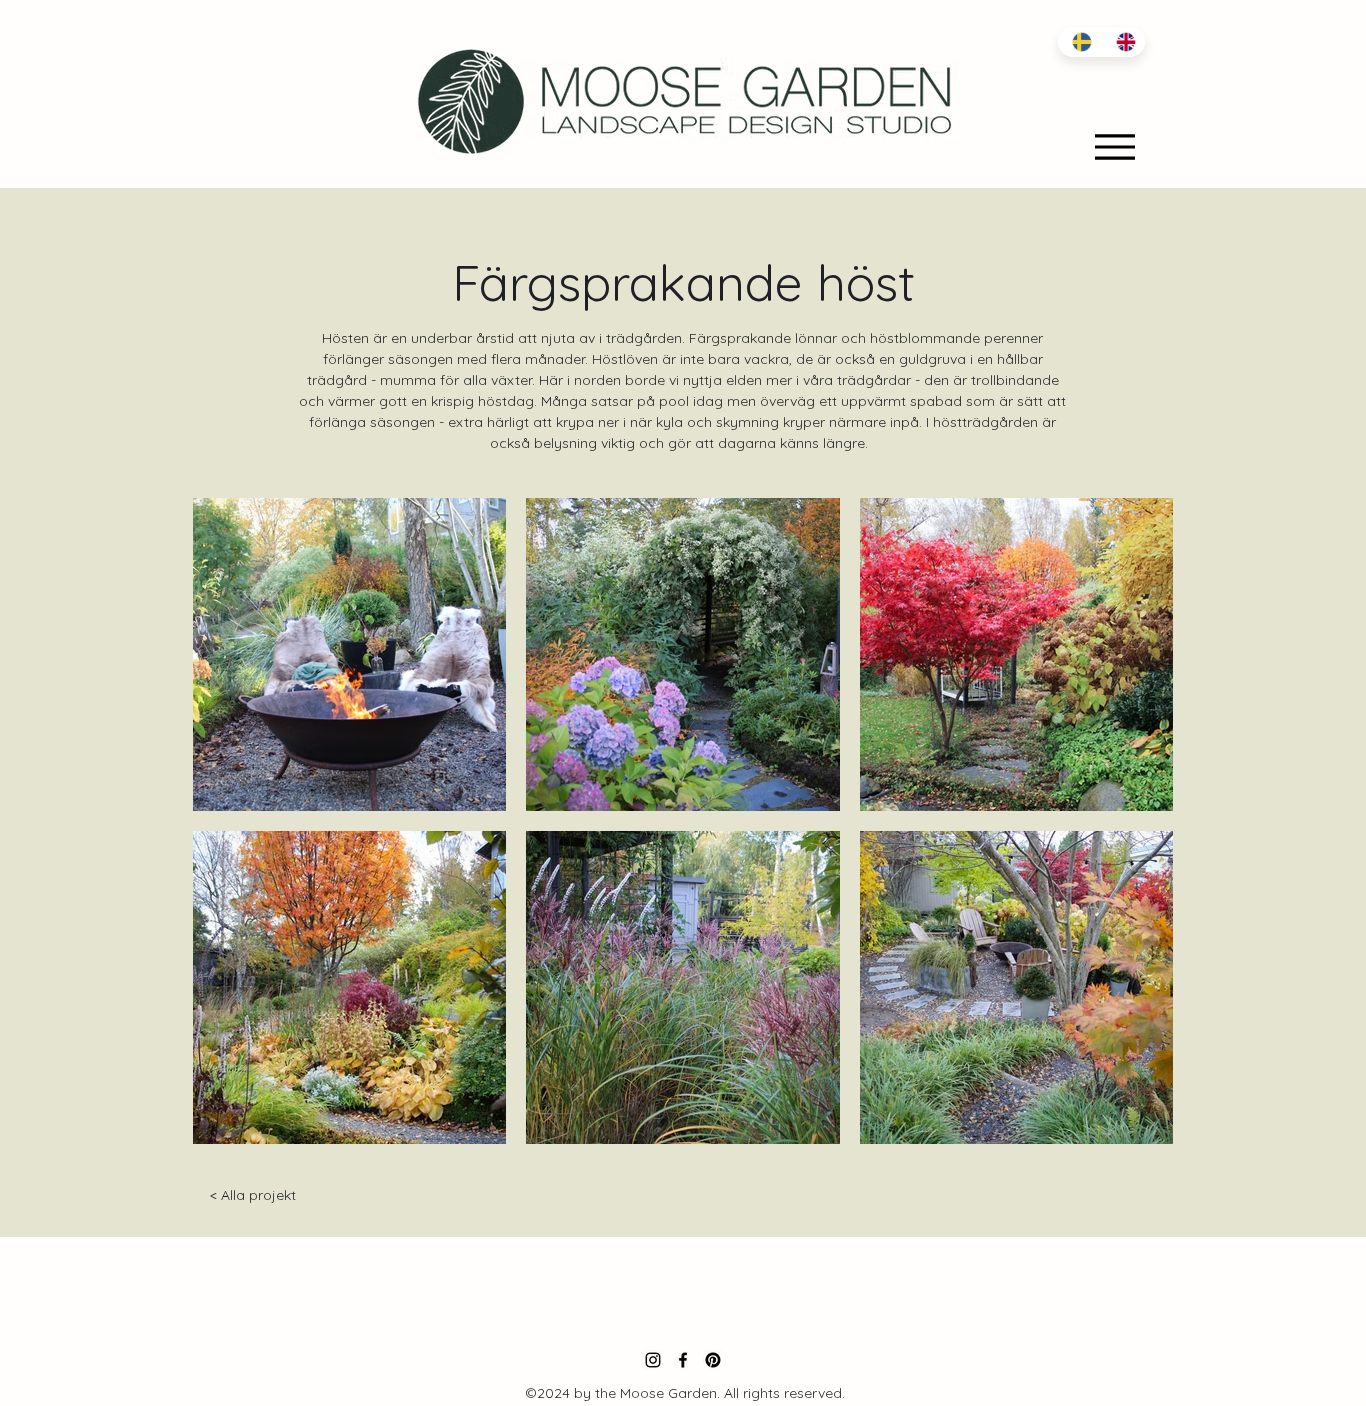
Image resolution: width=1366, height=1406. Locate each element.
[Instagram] (653, 1360)
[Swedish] (1079, 42)
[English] (1123, 42)
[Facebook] (683, 1360)
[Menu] (1114, 146)
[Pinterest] (713, 1360)
